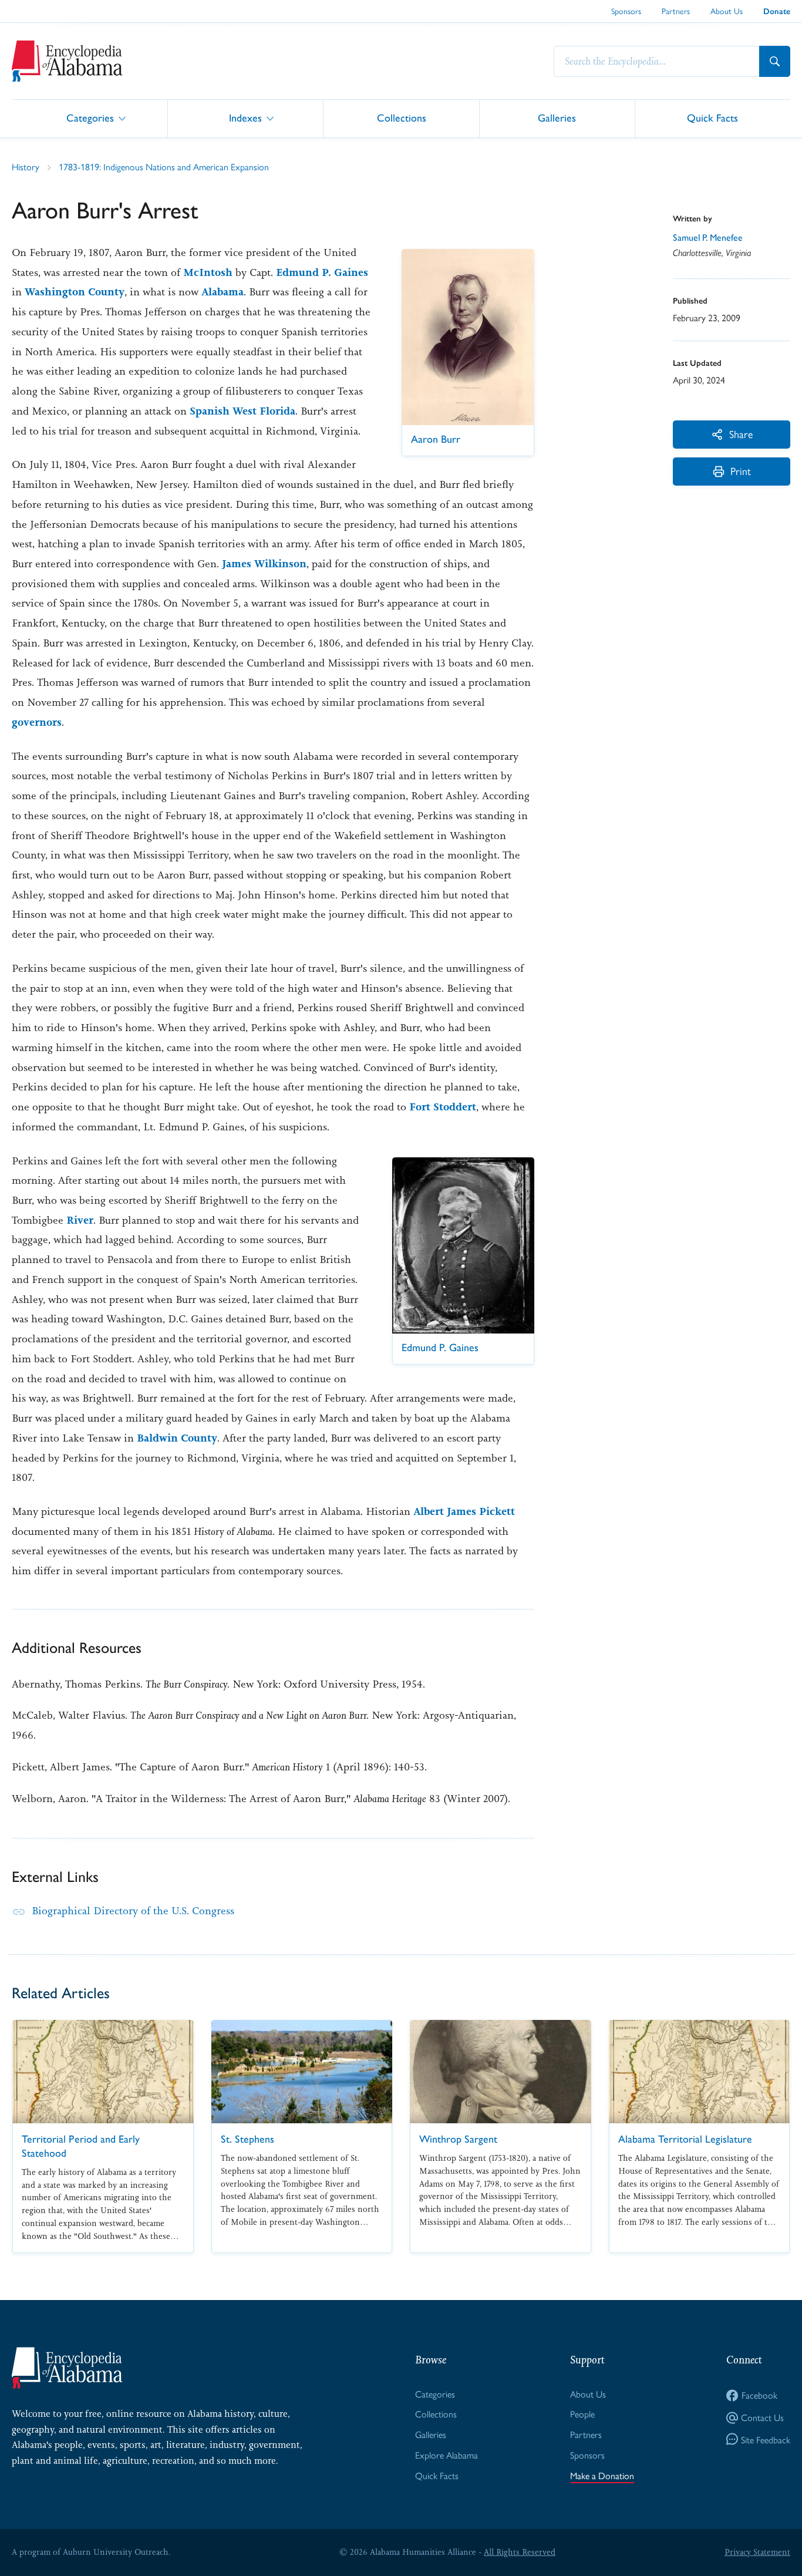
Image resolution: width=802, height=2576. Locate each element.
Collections (402, 118)
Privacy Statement (757, 2552)
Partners (676, 11)
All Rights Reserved (520, 2552)
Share (741, 434)
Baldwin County (177, 1438)
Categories (90, 118)
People (582, 2414)
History (26, 166)
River (80, 1220)
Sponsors (626, 11)
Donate (777, 11)
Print (741, 471)
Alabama (223, 292)
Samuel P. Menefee (708, 238)
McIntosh (208, 272)
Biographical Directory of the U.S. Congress (133, 1911)
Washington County (75, 292)
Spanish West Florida (242, 411)
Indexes (245, 118)
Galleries (557, 118)
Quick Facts (712, 118)
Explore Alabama (447, 2455)
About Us (727, 11)
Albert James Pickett (464, 1511)
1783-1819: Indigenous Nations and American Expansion (164, 166)
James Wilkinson (264, 564)
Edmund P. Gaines (322, 272)
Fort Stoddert (443, 1107)
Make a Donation (602, 2475)
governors (37, 722)
